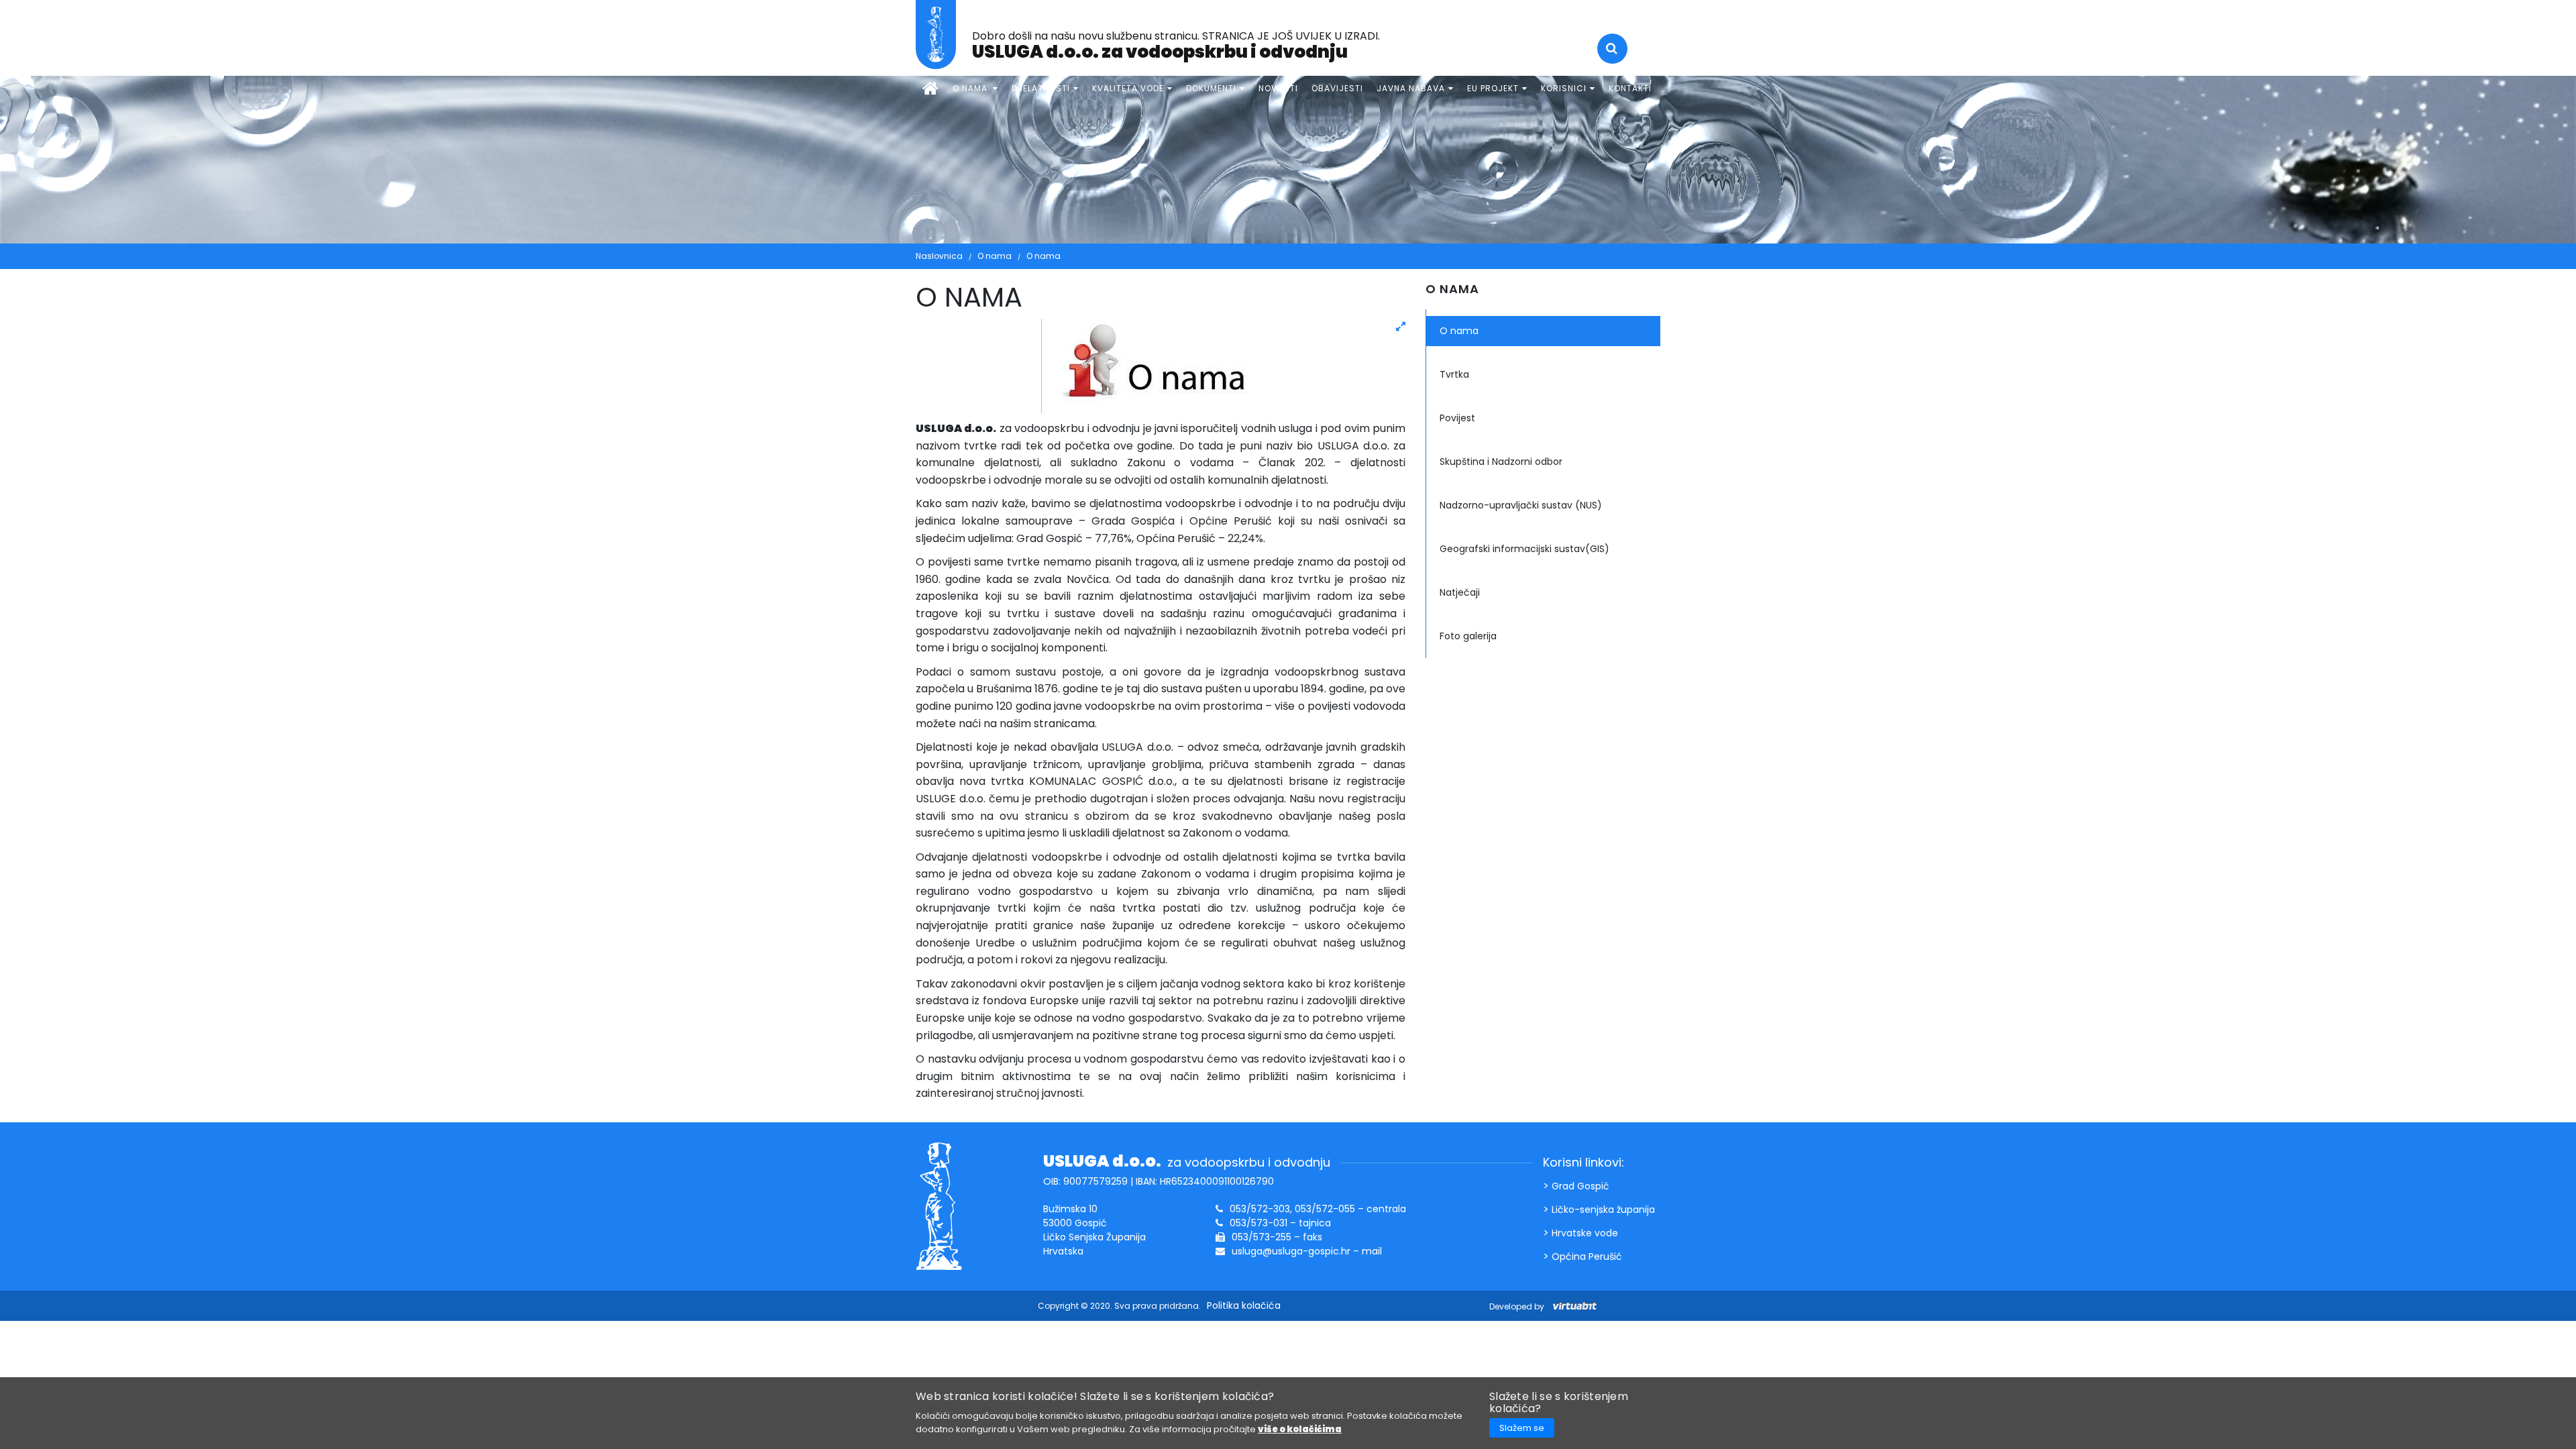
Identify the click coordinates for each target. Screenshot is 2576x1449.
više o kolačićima (1300, 1429)
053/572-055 (1325, 1209)
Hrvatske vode (1585, 1233)
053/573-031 (1258, 1223)
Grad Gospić (1580, 1186)
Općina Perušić (1587, 1256)
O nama (995, 256)
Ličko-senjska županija (1603, 1210)
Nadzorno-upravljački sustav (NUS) (1521, 505)
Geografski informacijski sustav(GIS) (1524, 549)
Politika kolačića (1244, 1305)
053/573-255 (1262, 1237)
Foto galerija (1468, 636)
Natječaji (1460, 592)
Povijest (1457, 418)
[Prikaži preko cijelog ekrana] (1401, 327)
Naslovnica (939, 256)
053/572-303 (1260, 1209)
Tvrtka (1454, 374)
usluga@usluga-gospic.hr (1291, 1251)
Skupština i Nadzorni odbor (1501, 462)
